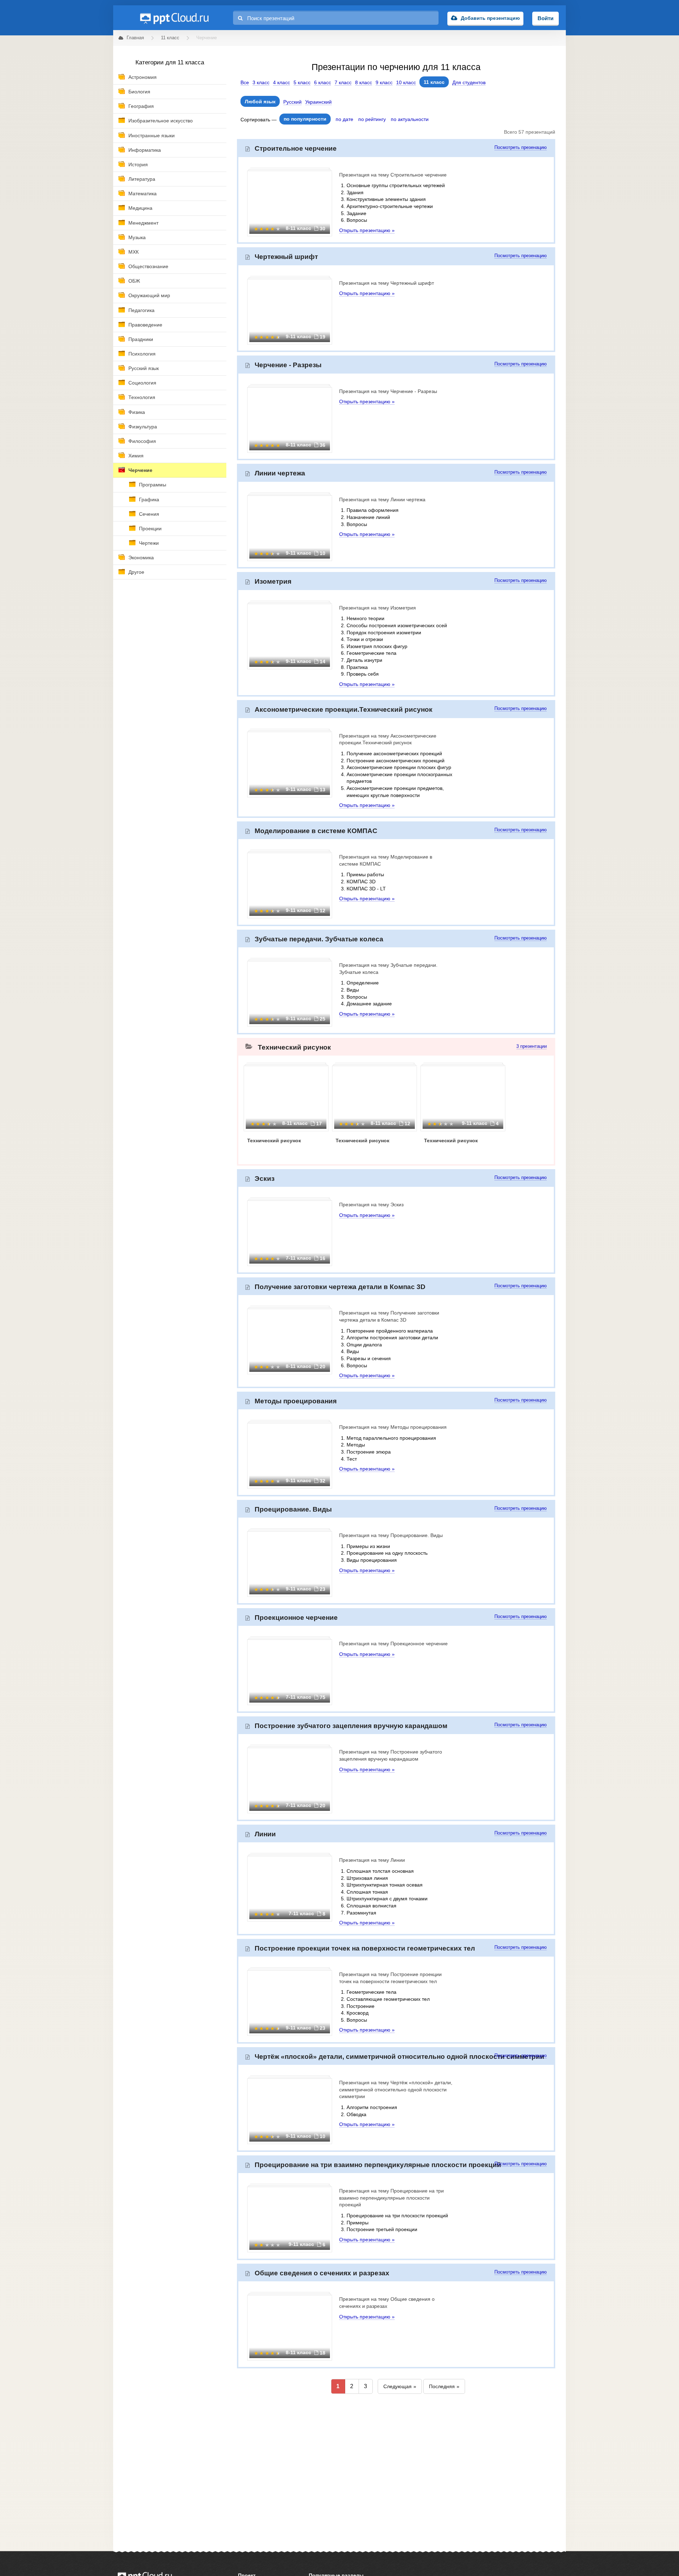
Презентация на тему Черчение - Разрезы (388, 391)
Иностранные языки (152, 135)
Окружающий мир (149, 295)
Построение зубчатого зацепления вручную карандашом (351, 1726)
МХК (134, 252)
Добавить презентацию (490, 18)
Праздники (141, 339)
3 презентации (532, 1046)
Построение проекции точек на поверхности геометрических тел (365, 1948)
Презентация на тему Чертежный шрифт (387, 283)
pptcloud (174, 18)
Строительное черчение (296, 148)
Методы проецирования (296, 1401)
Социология (142, 383)
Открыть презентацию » (367, 230)
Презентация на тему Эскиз (371, 1205)
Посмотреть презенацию (521, 148)
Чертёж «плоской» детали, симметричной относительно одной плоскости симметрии (399, 2057)
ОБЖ (134, 281)
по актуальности (410, 119)
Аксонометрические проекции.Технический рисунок (344, 709)
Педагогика (141, 310)
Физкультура (143, 427)
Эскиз (265, 1179)
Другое (136, 572)
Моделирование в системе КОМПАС (316, 831)
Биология (139, 92)
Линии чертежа (280, 473)
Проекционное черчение (296, 1618)
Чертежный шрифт (286, 257)
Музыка (137, 237)
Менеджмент (143, 223)
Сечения (149, 514)
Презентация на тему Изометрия (378, 608)
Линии (265, 1834)
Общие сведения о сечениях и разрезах (322, 2273)
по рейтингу (372, 119)
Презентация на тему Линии (372, 1860)
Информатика (145, 150)
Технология (142, 397)
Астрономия (143, 77)
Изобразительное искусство (161, 121)
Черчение (140, 470)
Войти (545, 18)
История (138, 164)
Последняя (442, 2386)
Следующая (397, 2386)
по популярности (305, 119)
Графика (149, 499)
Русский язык (144, 368)
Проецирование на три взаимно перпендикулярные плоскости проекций (378, 2165)
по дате (344, 119)
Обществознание (148, 266)
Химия (136, 456)
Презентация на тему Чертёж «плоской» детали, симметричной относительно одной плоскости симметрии (396, 2089)
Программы (153, 485)
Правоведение (145, 325)
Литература (142, 179)
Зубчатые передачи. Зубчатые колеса (319, 939)
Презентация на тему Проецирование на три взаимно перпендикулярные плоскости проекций (391, 2198)
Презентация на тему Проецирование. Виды (391, 1535)
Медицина (140, 208)
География (141, 106)
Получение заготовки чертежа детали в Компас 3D (340, 1287)
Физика (137, 412)
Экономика (141, 558)
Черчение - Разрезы (288, 365)
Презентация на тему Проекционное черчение (393, 1644)
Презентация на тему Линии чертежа (382, 499)
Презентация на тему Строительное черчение (393, 175)
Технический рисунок (294, 1047)
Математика (143, 194)
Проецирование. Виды (293, 1509)
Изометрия (273, 581)
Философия (142, 441)
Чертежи (149, 543)
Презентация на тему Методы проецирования (393, 1427)
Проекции (150, 529)
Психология (142, 354)
